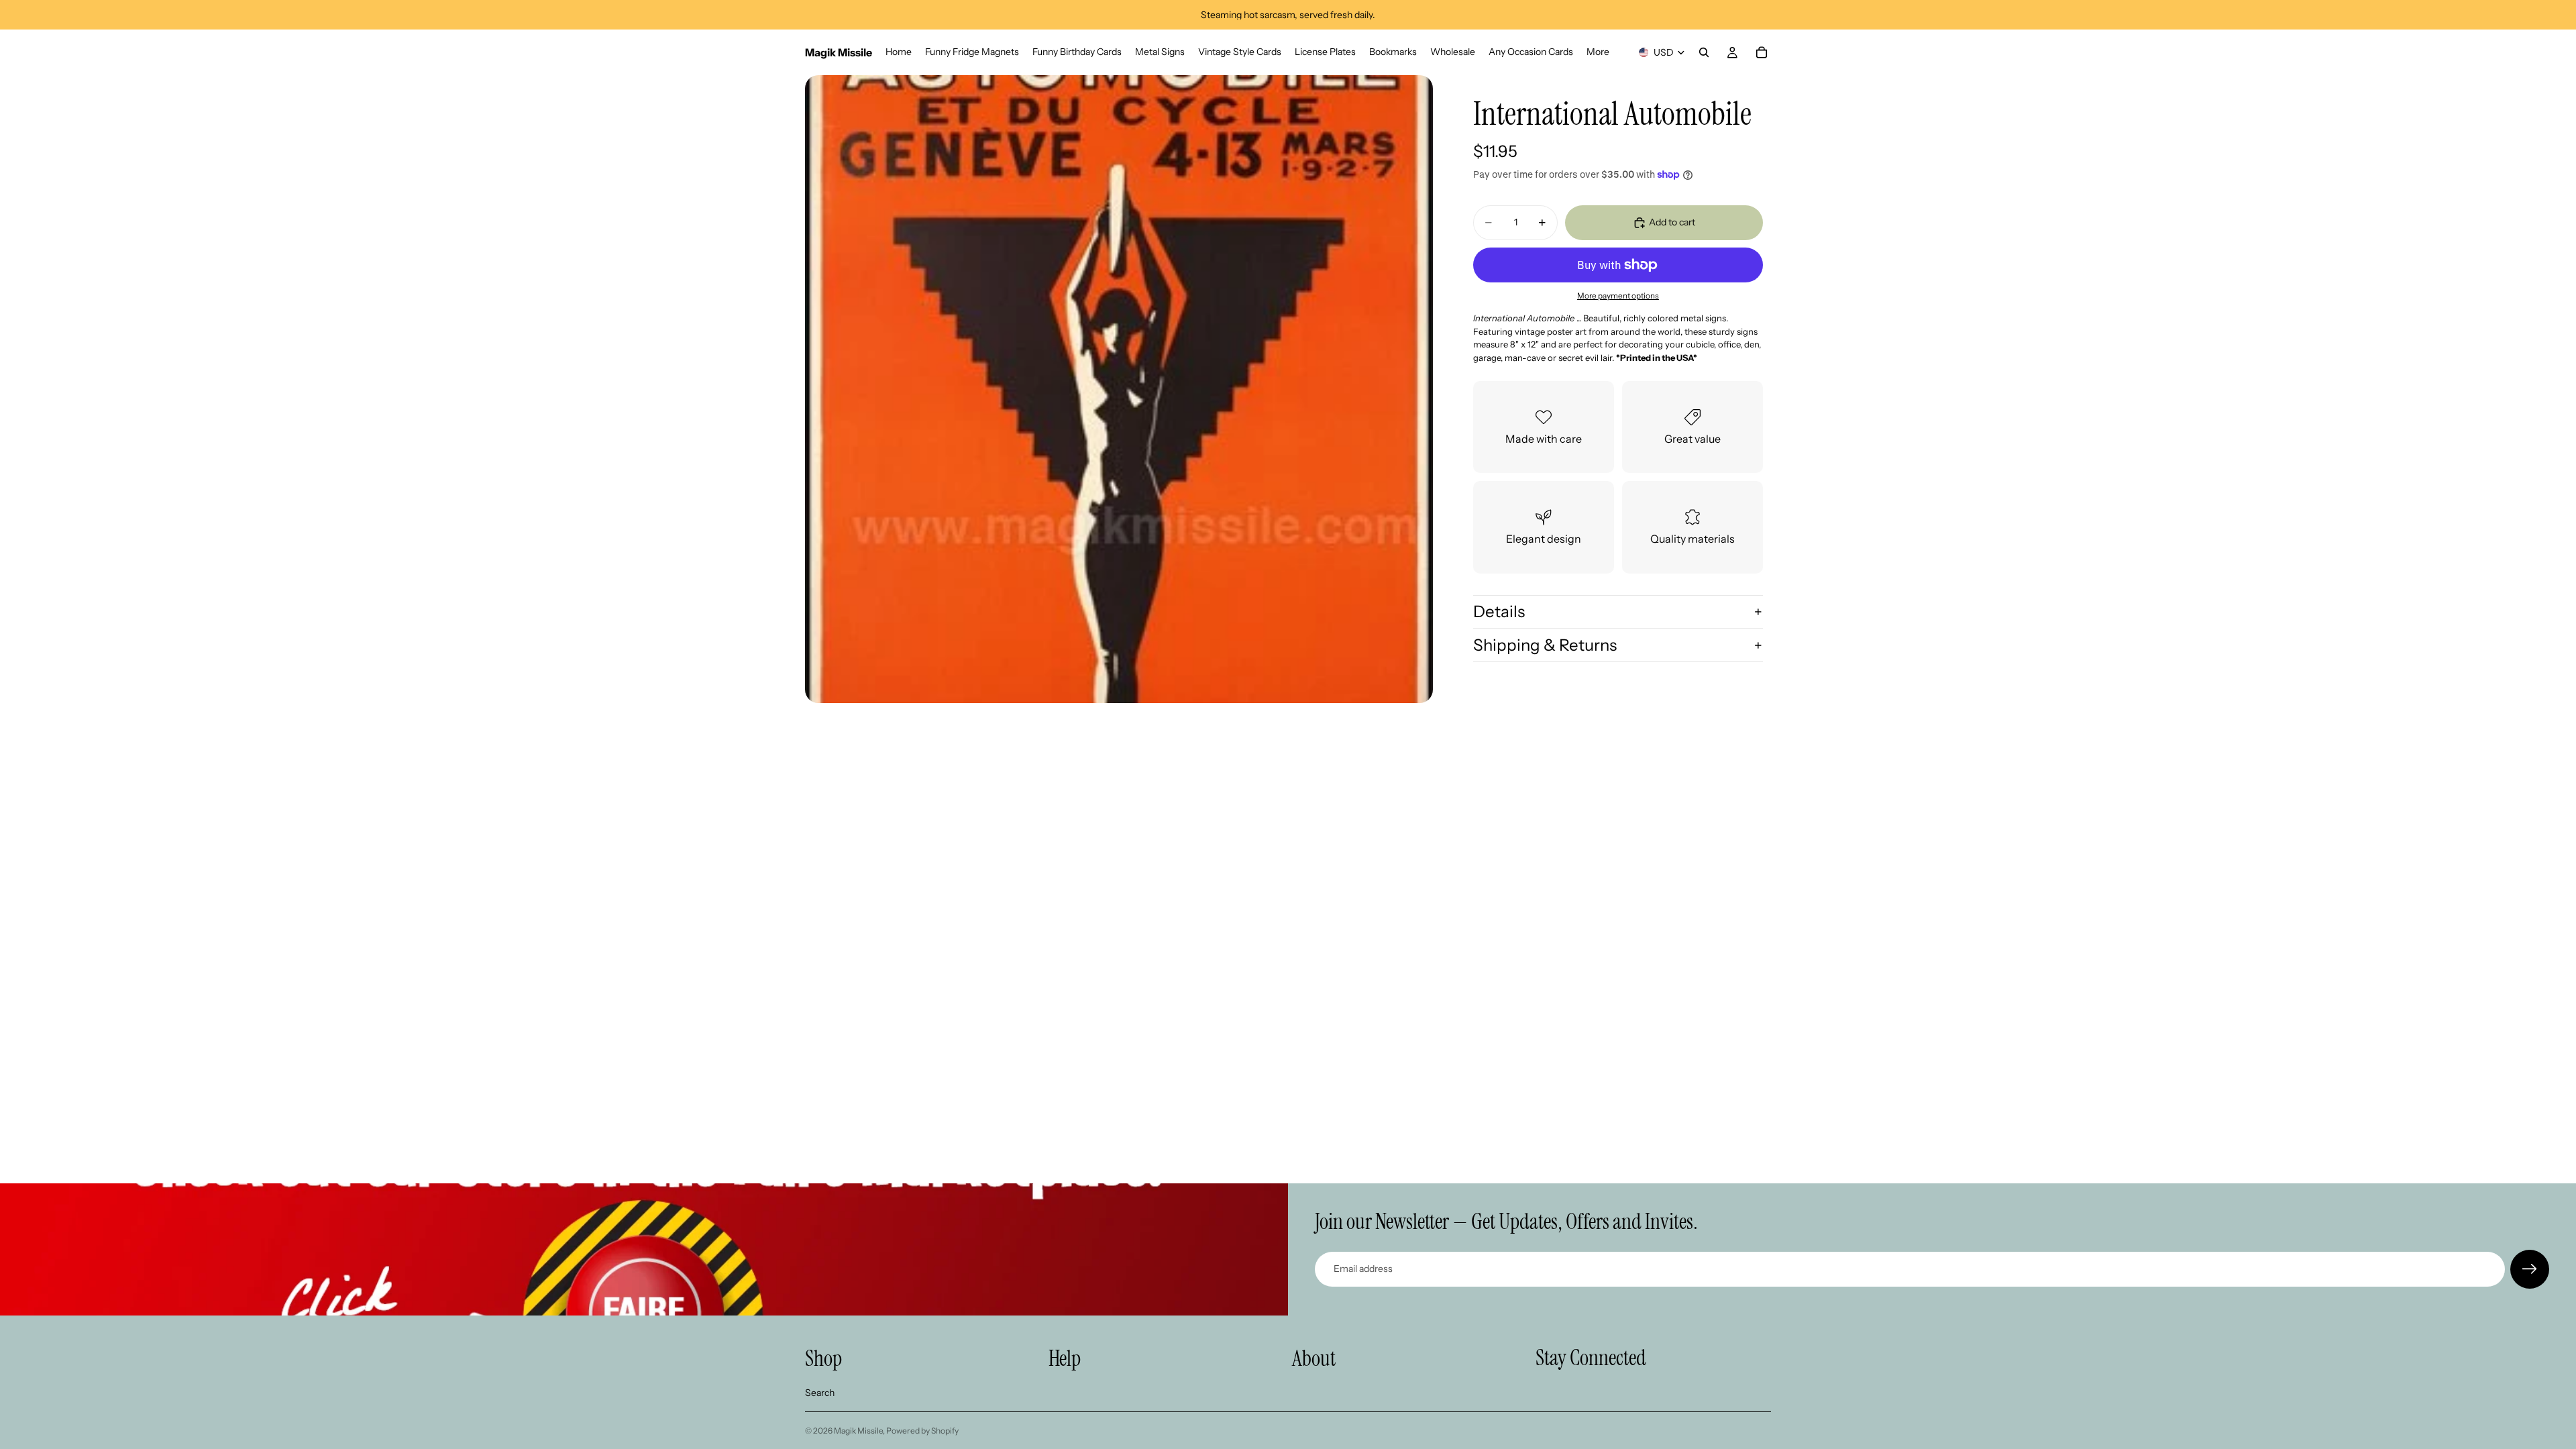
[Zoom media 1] (1119, 389)
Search (820, 1393)
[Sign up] (2530, 1269)
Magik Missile (858, 1431)
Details (1499, 611)
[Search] (1704, 52)
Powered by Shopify (922, 1431)
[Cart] (1762, 52)
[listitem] (1598, 52)
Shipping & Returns (1545, 645)
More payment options (1618, 296)
